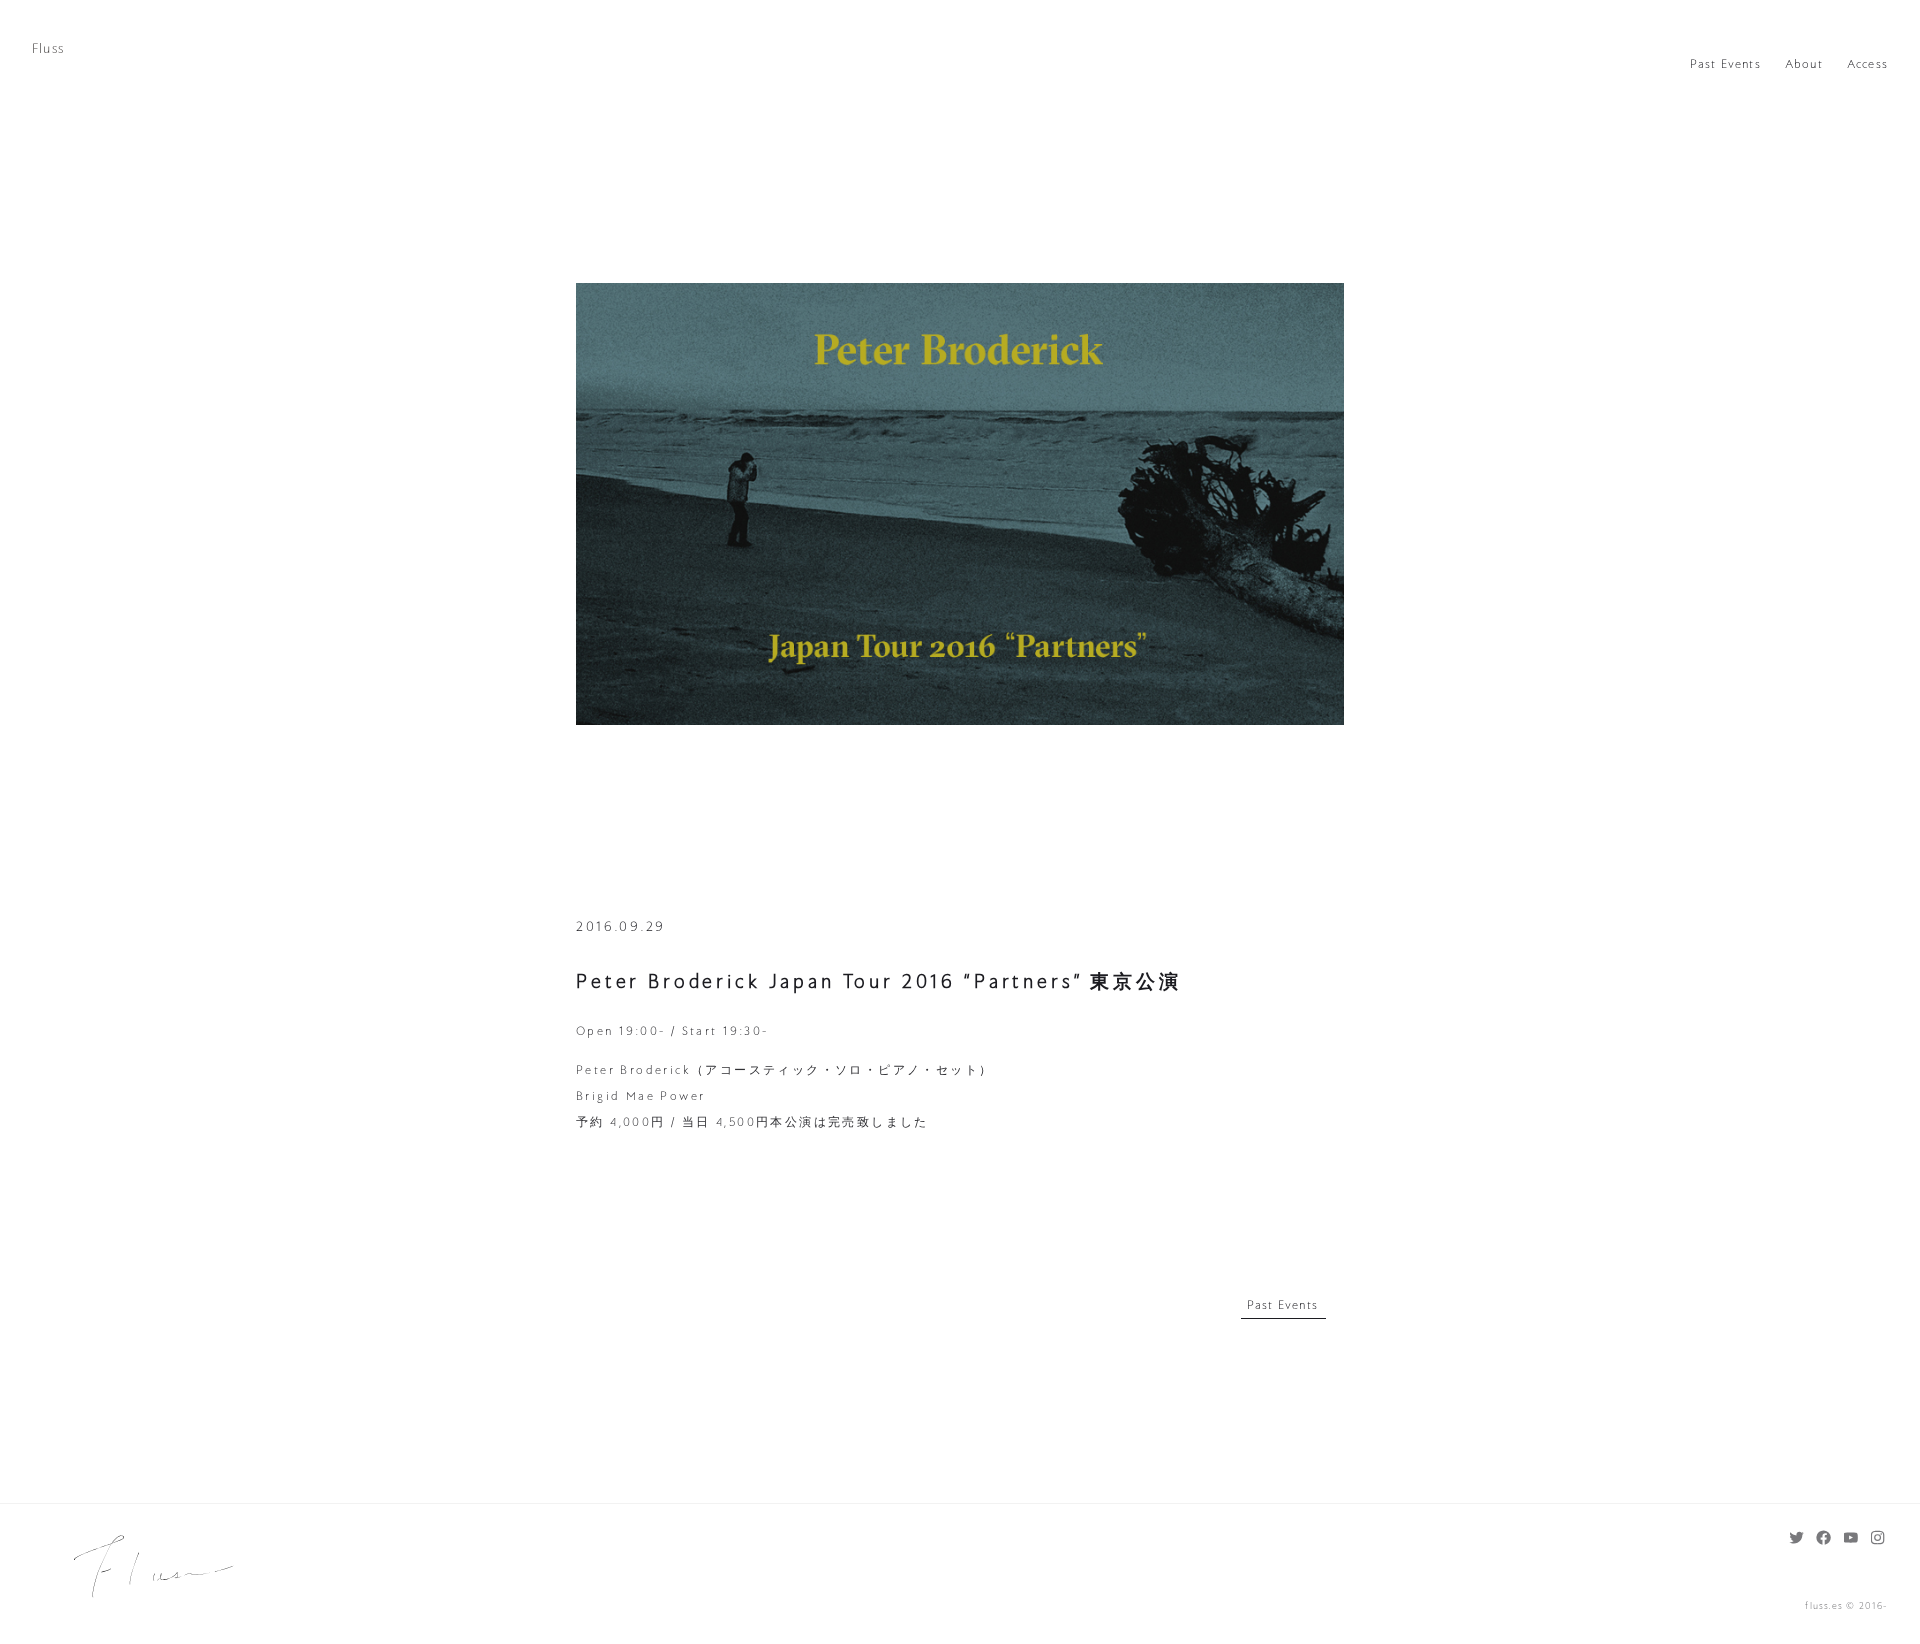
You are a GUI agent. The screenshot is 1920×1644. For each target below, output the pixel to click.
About (1804, 64)
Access (1867, 64)
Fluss (48, 48)
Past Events (1725, 64)
